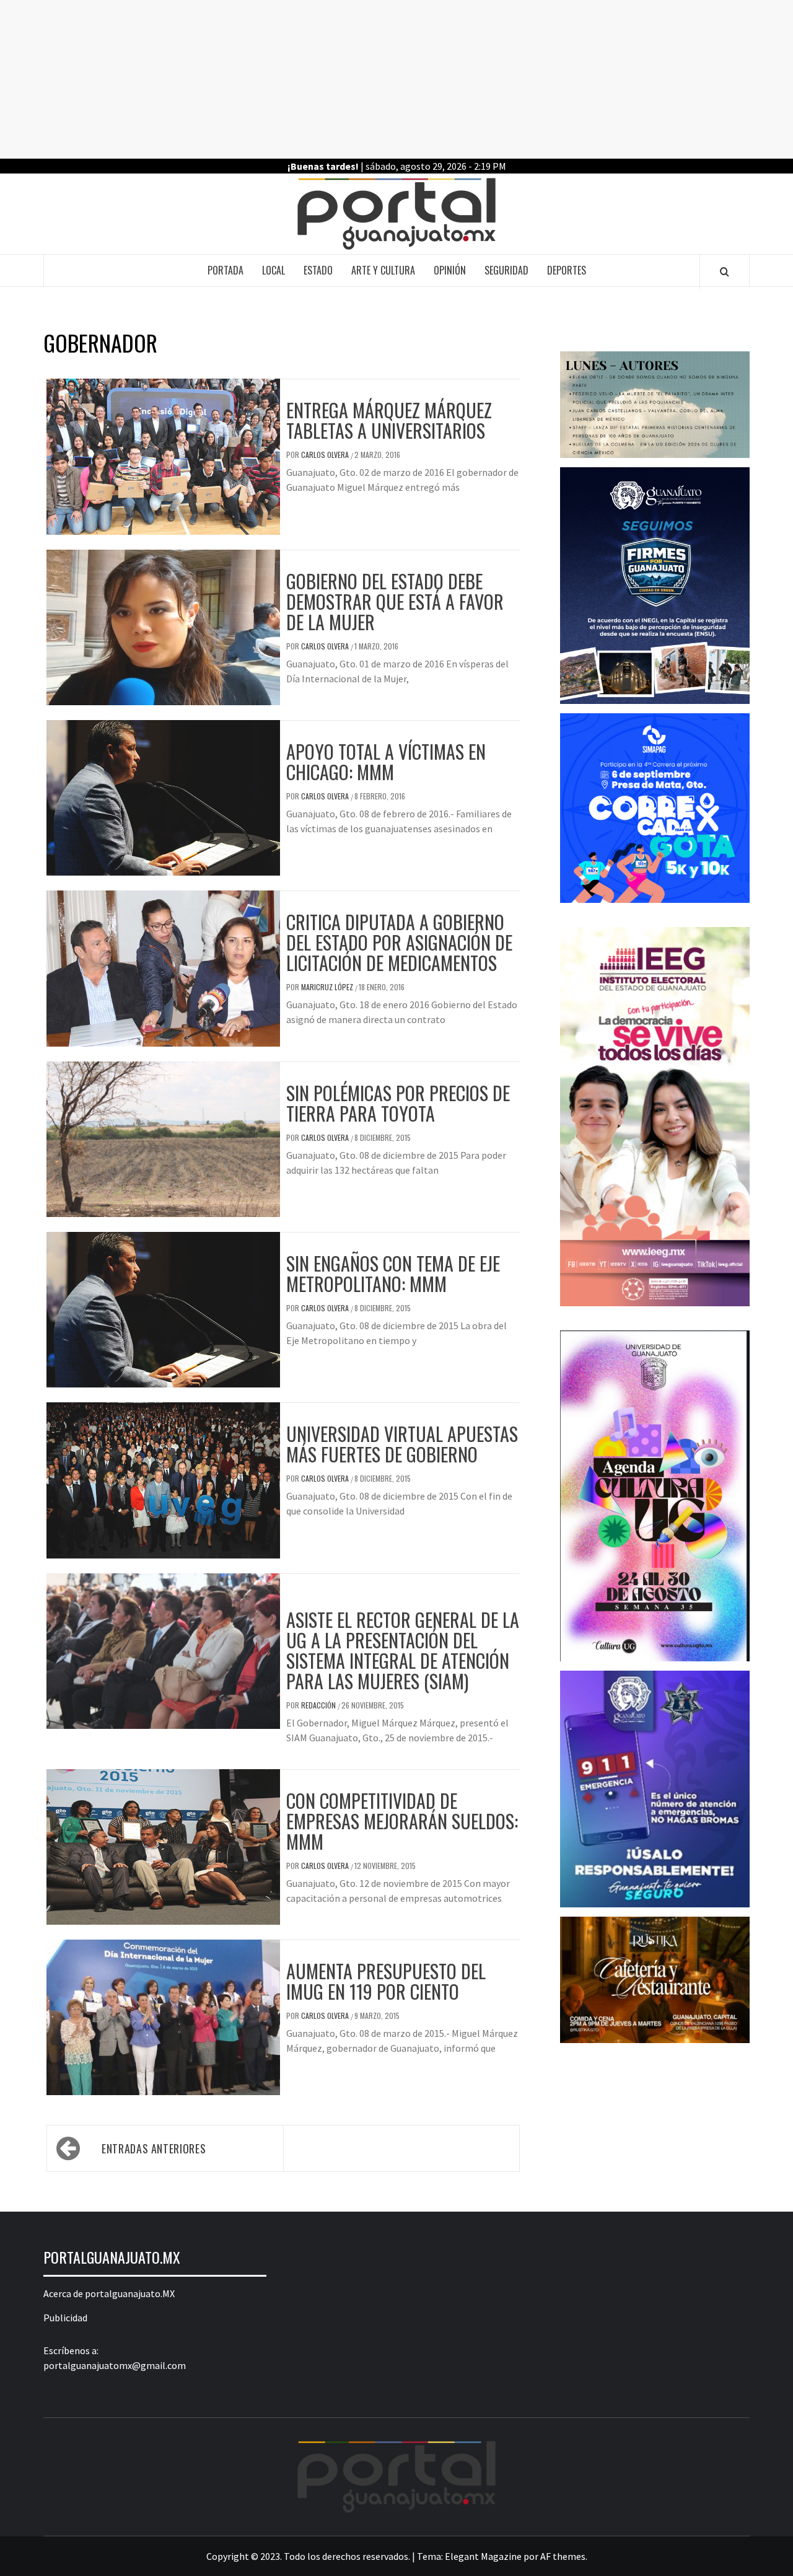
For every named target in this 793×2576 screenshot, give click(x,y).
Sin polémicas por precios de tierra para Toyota (398, 1103)
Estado (318, 270)
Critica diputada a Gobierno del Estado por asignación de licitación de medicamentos (399, 942)
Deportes (567, 270)
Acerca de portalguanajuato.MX (109, 2293)
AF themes (563, 2556)
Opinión (450, 270)
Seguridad (506, 270)
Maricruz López (328, 987)
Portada (226, 270)
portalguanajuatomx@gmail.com (115, 2365)
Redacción (319, 1705)
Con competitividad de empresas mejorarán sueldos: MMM (402, 1821)
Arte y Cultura (383, 270)
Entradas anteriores (154, 2148)
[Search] (725, 271)
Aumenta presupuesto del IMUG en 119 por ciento (386, 1981)
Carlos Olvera (326, 455)
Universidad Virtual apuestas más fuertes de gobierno (402, 1444)
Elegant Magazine (483, 2556)
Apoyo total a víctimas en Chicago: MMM (386, 762)
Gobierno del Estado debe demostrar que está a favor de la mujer (395, 601)
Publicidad (65, 2318)
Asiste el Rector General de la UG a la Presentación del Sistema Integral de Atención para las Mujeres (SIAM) (403, 1650)
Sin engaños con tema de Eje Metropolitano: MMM (393, 1273)
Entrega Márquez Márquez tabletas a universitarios (389, 420)
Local (274, 270)
